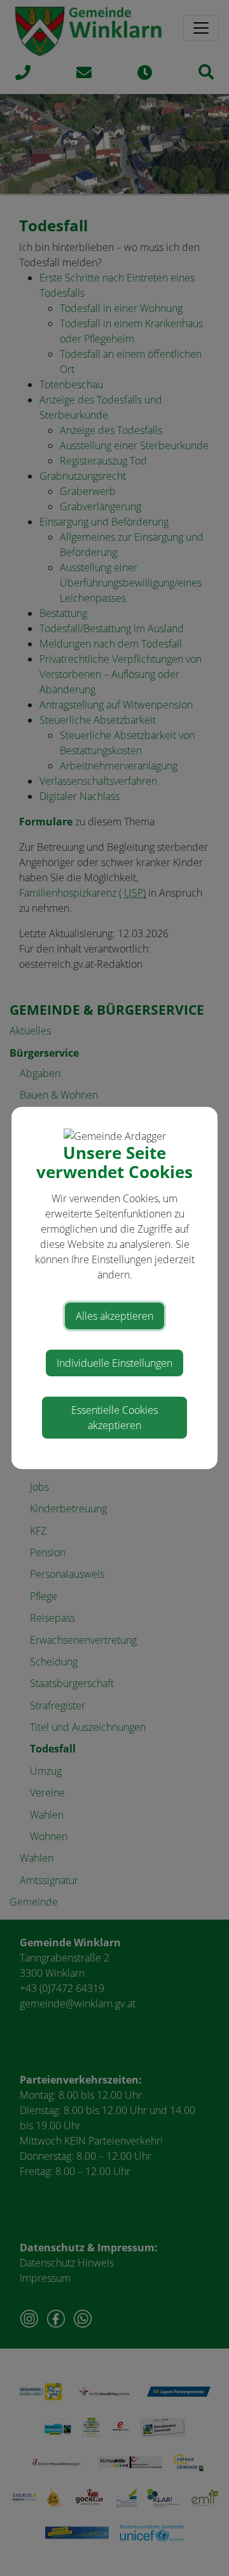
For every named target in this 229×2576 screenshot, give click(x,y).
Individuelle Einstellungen (114, 1363)
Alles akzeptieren (114, 1316)
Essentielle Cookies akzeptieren (114, 1418)
